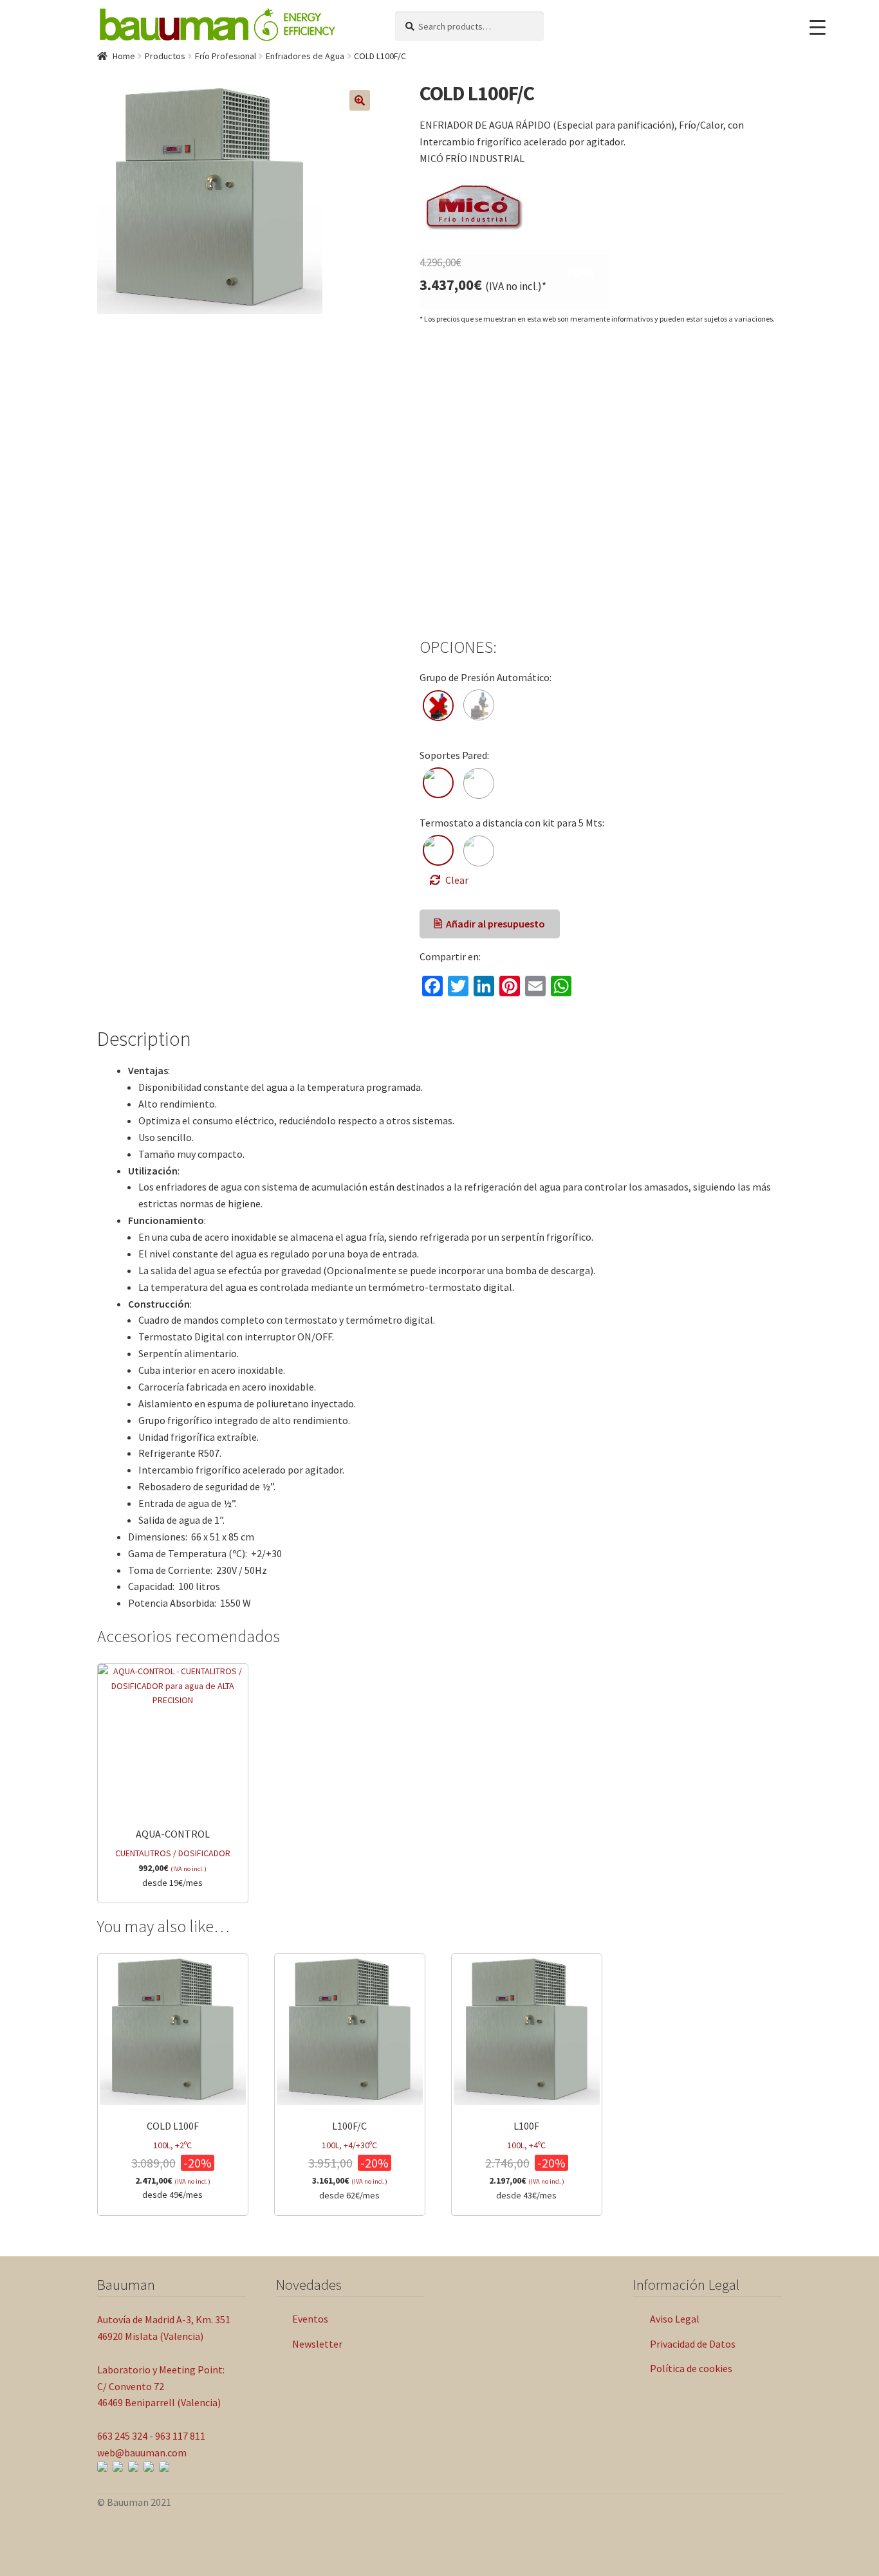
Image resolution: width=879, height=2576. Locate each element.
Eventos (310, 2319)
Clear (457, 880)
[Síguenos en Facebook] (118, 2467)
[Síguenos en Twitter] (149, 2467)
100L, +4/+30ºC (350, 2160)
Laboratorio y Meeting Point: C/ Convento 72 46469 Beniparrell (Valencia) (161, 2386)
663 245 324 (122, 2436)
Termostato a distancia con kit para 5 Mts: (512, 823)
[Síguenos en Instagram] (102, 2467)
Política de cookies (691, 2368)
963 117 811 (180, 2436)
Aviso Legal (675, 2319)
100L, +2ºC (173, 2160)
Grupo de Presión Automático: (486, 677)
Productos (165, 56)
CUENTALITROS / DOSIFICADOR (173, 1858)
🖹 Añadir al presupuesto (489, 924)
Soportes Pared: (454, 755)
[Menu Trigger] (818, 27)
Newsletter (317, 2344)
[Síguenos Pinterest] (164, 2467)
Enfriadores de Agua (305, 56)
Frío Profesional (226, 56)
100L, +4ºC (527, 2160)
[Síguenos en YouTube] (133, 2467)
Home (124, 56)
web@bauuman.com (142, 2453)
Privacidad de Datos (693, 2344)
